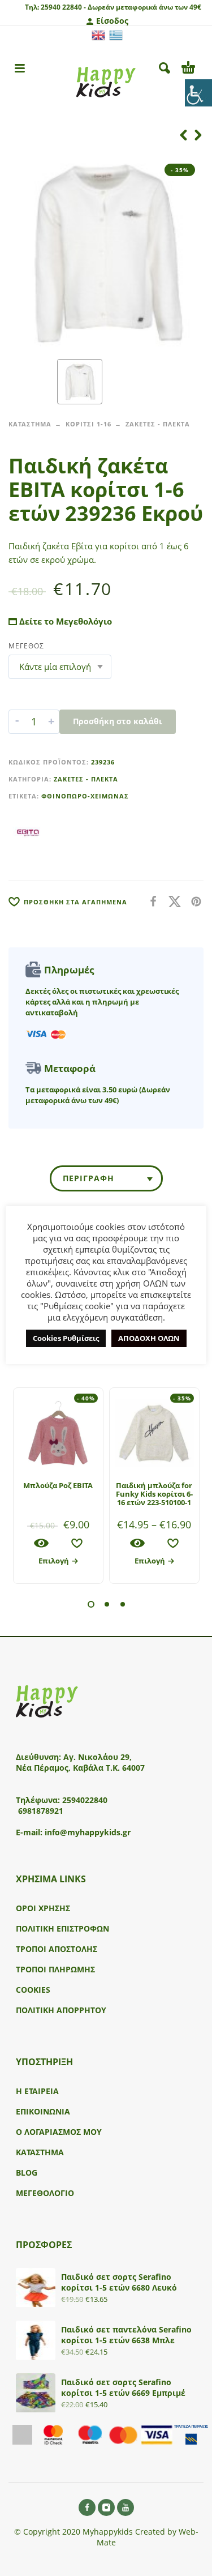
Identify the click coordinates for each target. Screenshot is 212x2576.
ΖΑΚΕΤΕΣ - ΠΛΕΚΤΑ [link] (158, 424)
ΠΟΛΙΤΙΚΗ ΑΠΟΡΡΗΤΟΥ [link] (61, 2010)
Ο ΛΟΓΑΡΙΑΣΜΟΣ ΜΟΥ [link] (59, 2132)
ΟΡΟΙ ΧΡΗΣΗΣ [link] (43, 1908)
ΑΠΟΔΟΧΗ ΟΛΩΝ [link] (149, 1338)
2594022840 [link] (85, 1800)
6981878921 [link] (41, 1811)
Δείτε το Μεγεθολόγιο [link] (64, 621)
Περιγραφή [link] (88, 1178)
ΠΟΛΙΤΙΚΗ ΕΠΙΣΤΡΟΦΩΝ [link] (62, 1928)
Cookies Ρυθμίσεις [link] (66, 1338)
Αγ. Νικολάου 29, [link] (98, 1757)
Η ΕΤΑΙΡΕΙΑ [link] (37, 2091)
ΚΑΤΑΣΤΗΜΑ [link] (30, 424)
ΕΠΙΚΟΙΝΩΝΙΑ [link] (43, 2111)
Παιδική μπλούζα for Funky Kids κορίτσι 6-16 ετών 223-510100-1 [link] (154, 1494)
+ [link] (51, 721)
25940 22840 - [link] (63, 7)
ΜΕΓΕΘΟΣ (26, 646)
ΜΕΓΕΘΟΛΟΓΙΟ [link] (45, 2193)
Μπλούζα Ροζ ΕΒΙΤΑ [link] (58, 1485)
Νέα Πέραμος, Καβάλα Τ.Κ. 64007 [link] (81, 1768)
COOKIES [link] (33, 1990)
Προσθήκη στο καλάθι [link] (118, 721)
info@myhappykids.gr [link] (88, 1832)
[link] (198, 93)
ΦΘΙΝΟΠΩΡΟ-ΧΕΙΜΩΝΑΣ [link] (85, 796)
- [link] (17, 721)
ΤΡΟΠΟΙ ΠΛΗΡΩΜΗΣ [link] (55, 1969)
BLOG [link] (27, 2173)
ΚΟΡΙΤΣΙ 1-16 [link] (88, 424)
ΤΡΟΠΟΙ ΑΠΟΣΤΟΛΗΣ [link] (57, 1949)
